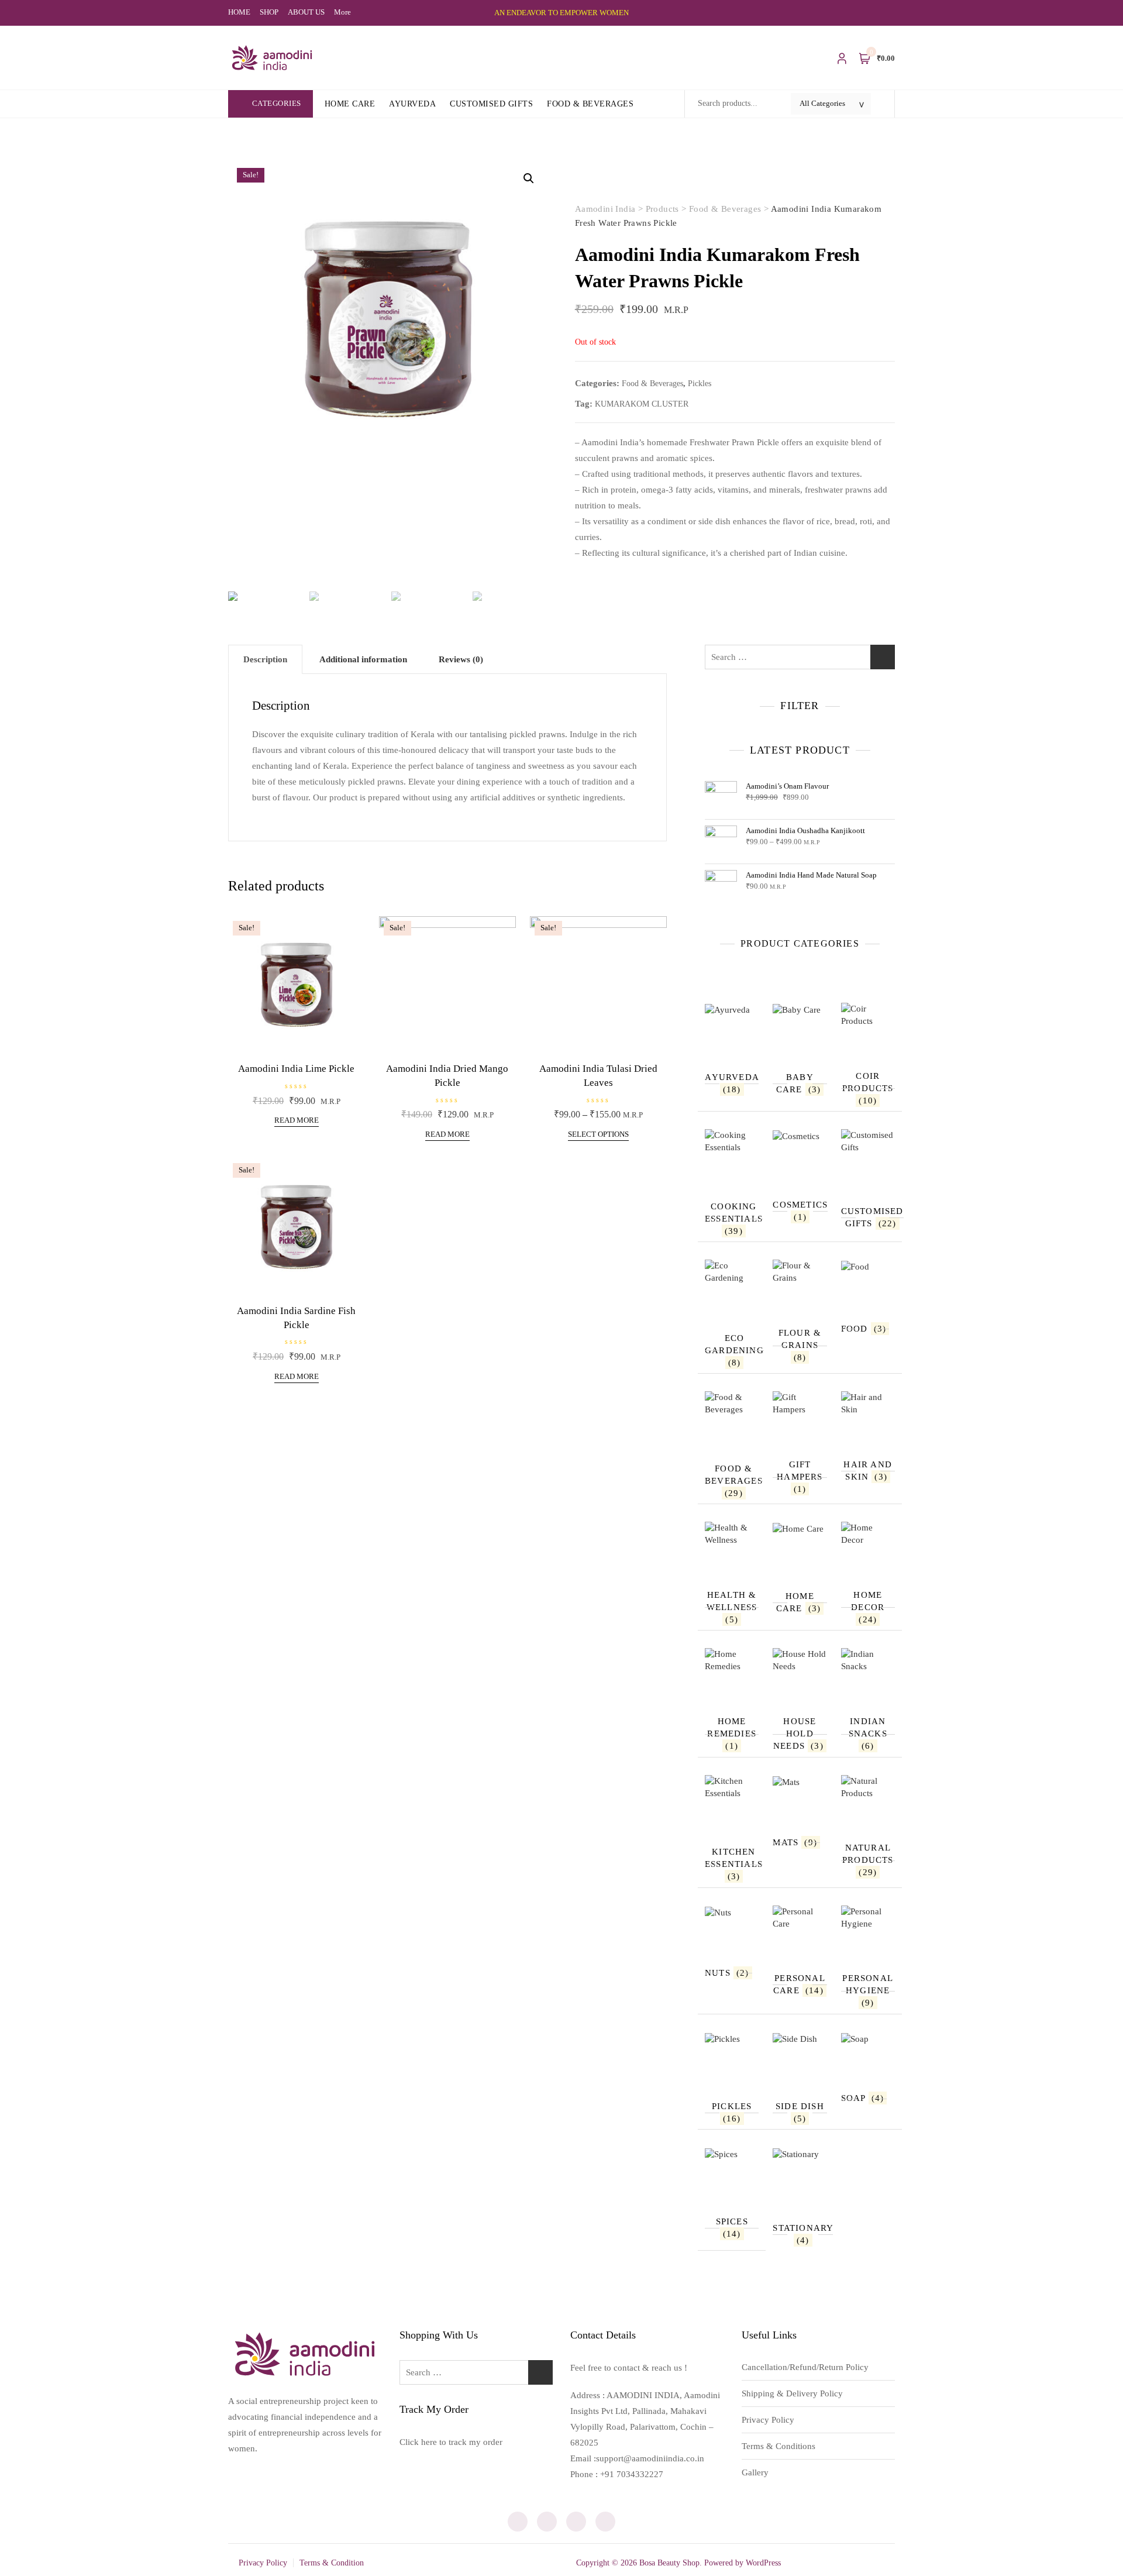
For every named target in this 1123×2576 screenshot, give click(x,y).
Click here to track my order (451, 2442)
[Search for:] (800, 657)
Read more (297, 1120)
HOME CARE (350, 104)
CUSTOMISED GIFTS (491, 104)
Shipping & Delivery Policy (792, 2393)
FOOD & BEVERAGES (590, 104)
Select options (598, 1134)
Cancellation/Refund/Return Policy (805, 2367)
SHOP (269, 12)
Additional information (363, 659)
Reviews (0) (461, 659)
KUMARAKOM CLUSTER (642, 404)
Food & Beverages (652, 384)
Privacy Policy (768, 2420)
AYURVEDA (412, 104)
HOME (239, 12)
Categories (277, 103)
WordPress (763, 2563)
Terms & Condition (332, 2563)
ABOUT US (306, 12)
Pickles (700, 384)
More (342, 12)
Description (265, 659)
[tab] (265, 659)
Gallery (755, 2472)
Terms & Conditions (778, 2446)
